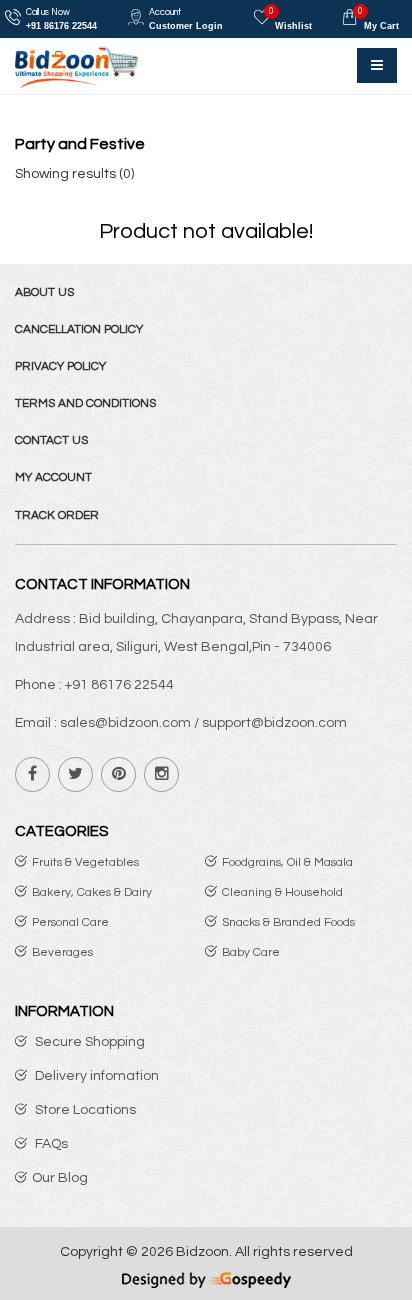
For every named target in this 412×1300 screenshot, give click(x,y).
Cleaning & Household (282, 892)
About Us (44, 292)
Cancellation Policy (79, 329)
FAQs (50, 1144)
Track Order (57, 515)
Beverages (62, 952)
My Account (53, 477)
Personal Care (70, 922)
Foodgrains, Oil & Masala (287, 862)
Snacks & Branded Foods (288, 922)
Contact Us (51, 440)
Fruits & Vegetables (85, 862)
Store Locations (84, 1110)
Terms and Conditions (85, 403)
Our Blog (60, 1178)
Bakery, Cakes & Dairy (92, 892)
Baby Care (251, 952)
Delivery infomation (95, 1076)
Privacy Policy (60, 366)
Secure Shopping (88, 1042)
